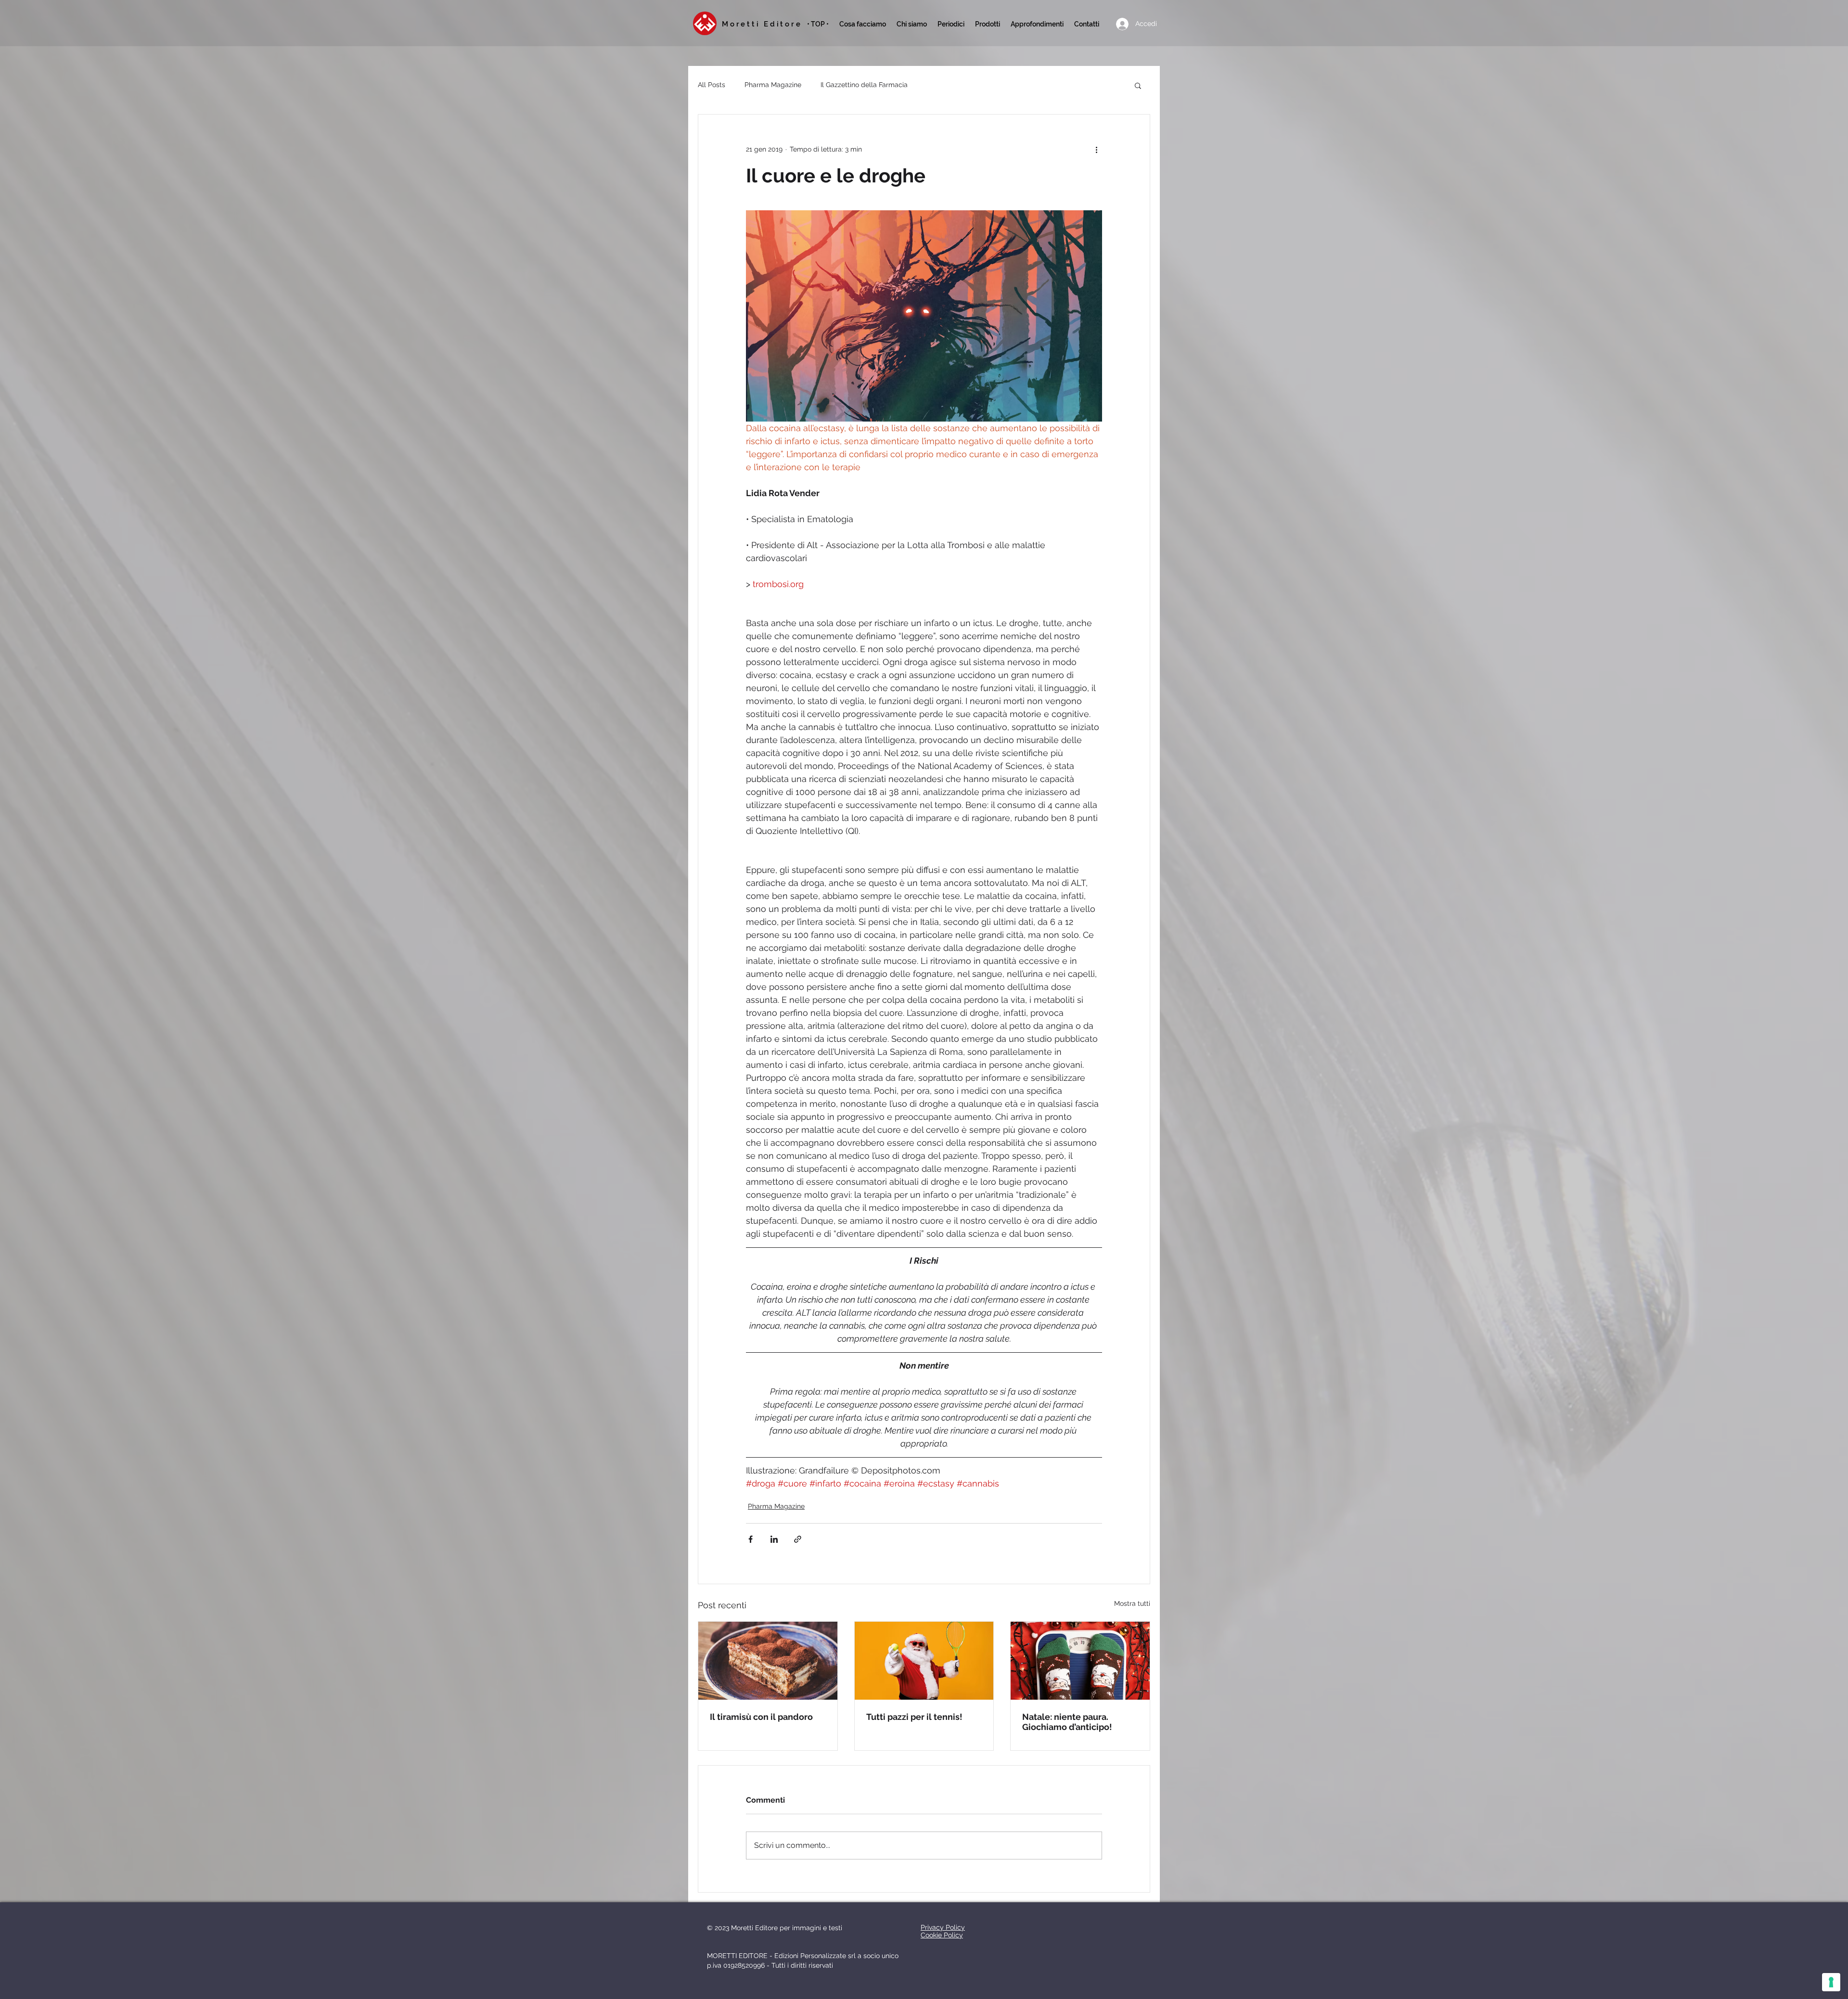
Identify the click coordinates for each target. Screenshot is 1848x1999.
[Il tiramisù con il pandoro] (768, 1661)
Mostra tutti (1132, 1603)
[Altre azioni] (1096, 149)
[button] (951, 24)
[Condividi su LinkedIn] (774, 1539)
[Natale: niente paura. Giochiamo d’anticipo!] (1080, 1661)
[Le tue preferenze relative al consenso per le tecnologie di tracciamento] (1831, 1982)
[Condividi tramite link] (798, 1539)
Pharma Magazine (773, 85)
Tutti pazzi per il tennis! (914, 1717)
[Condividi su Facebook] (751, 1539)
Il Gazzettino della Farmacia (864, 85)
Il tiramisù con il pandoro (761, 1717)
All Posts (712, 85)
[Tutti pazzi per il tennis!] (924, 1661)
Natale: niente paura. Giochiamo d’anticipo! (1067, 1722)
